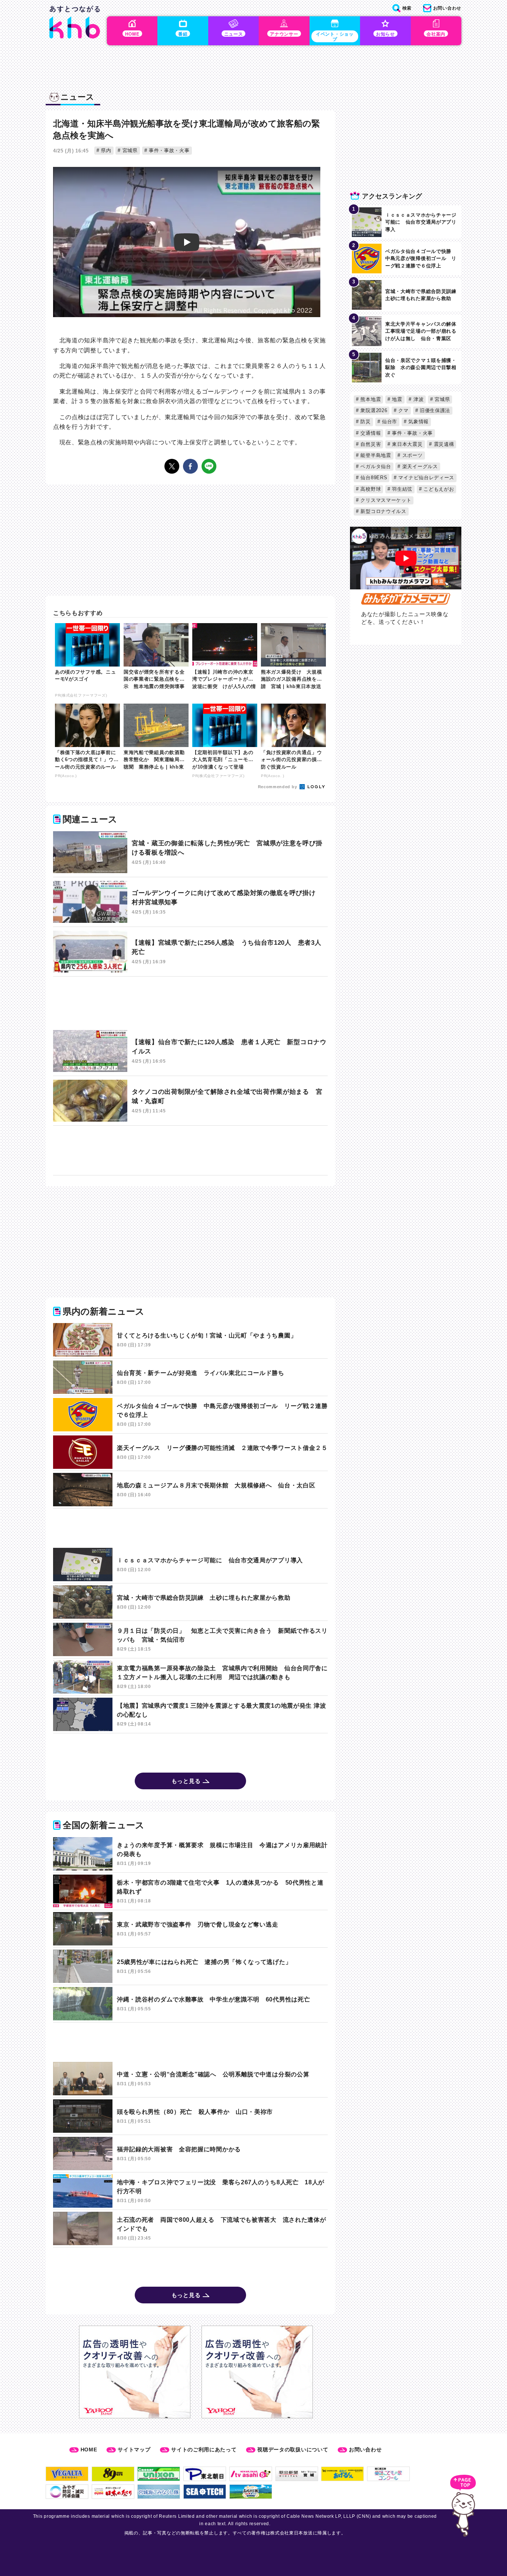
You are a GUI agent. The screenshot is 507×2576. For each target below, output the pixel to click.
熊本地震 (370, 399)
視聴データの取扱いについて (293, 2450)
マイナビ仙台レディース (426, 478)
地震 (396, 399)
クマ (403, 410)
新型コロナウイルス (383, 511)
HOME (89, 2450)
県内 (105, 150)
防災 (365, 422)
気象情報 (418, 422)
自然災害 (370, 444)
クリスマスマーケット (385, 500)
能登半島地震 (375, 455)
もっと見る (186, 1781)
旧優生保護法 (434, 410)
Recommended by (278, 787)
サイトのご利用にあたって (204, 2450)
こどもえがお (438, 489)
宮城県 (129, 150)
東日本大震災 (407, 444)
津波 (418, 399)
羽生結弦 (402, 489)
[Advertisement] (190, 1004)
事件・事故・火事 (168, 150)
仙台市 (389, 422)
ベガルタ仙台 (375, 466)
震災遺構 (443, 444)
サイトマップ (134, 2450)
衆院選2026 (373, 410)
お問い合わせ (365, 2450)
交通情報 (370, 433)
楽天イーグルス (419, 466)
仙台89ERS (373, 478)
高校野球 (370, 489)
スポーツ (412, 455)
